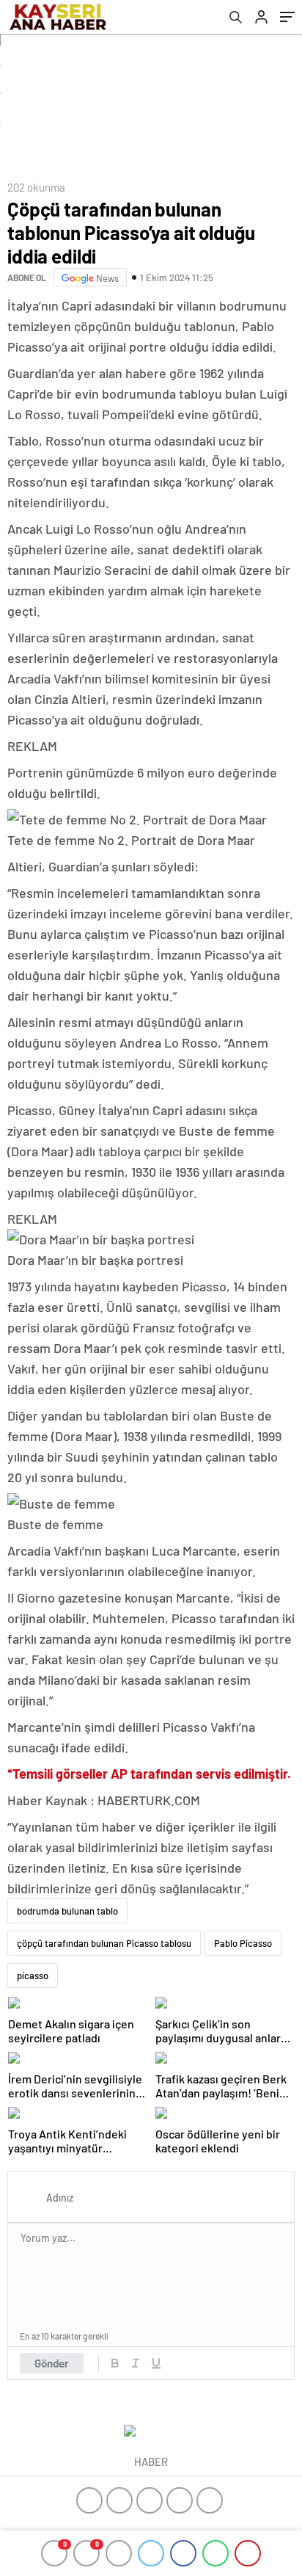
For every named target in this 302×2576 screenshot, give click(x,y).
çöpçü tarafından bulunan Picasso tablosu (104, 1943)
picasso (33, 1975)
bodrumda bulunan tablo (67, 1911)
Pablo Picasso (243, 1943)
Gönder (52, 2363)
